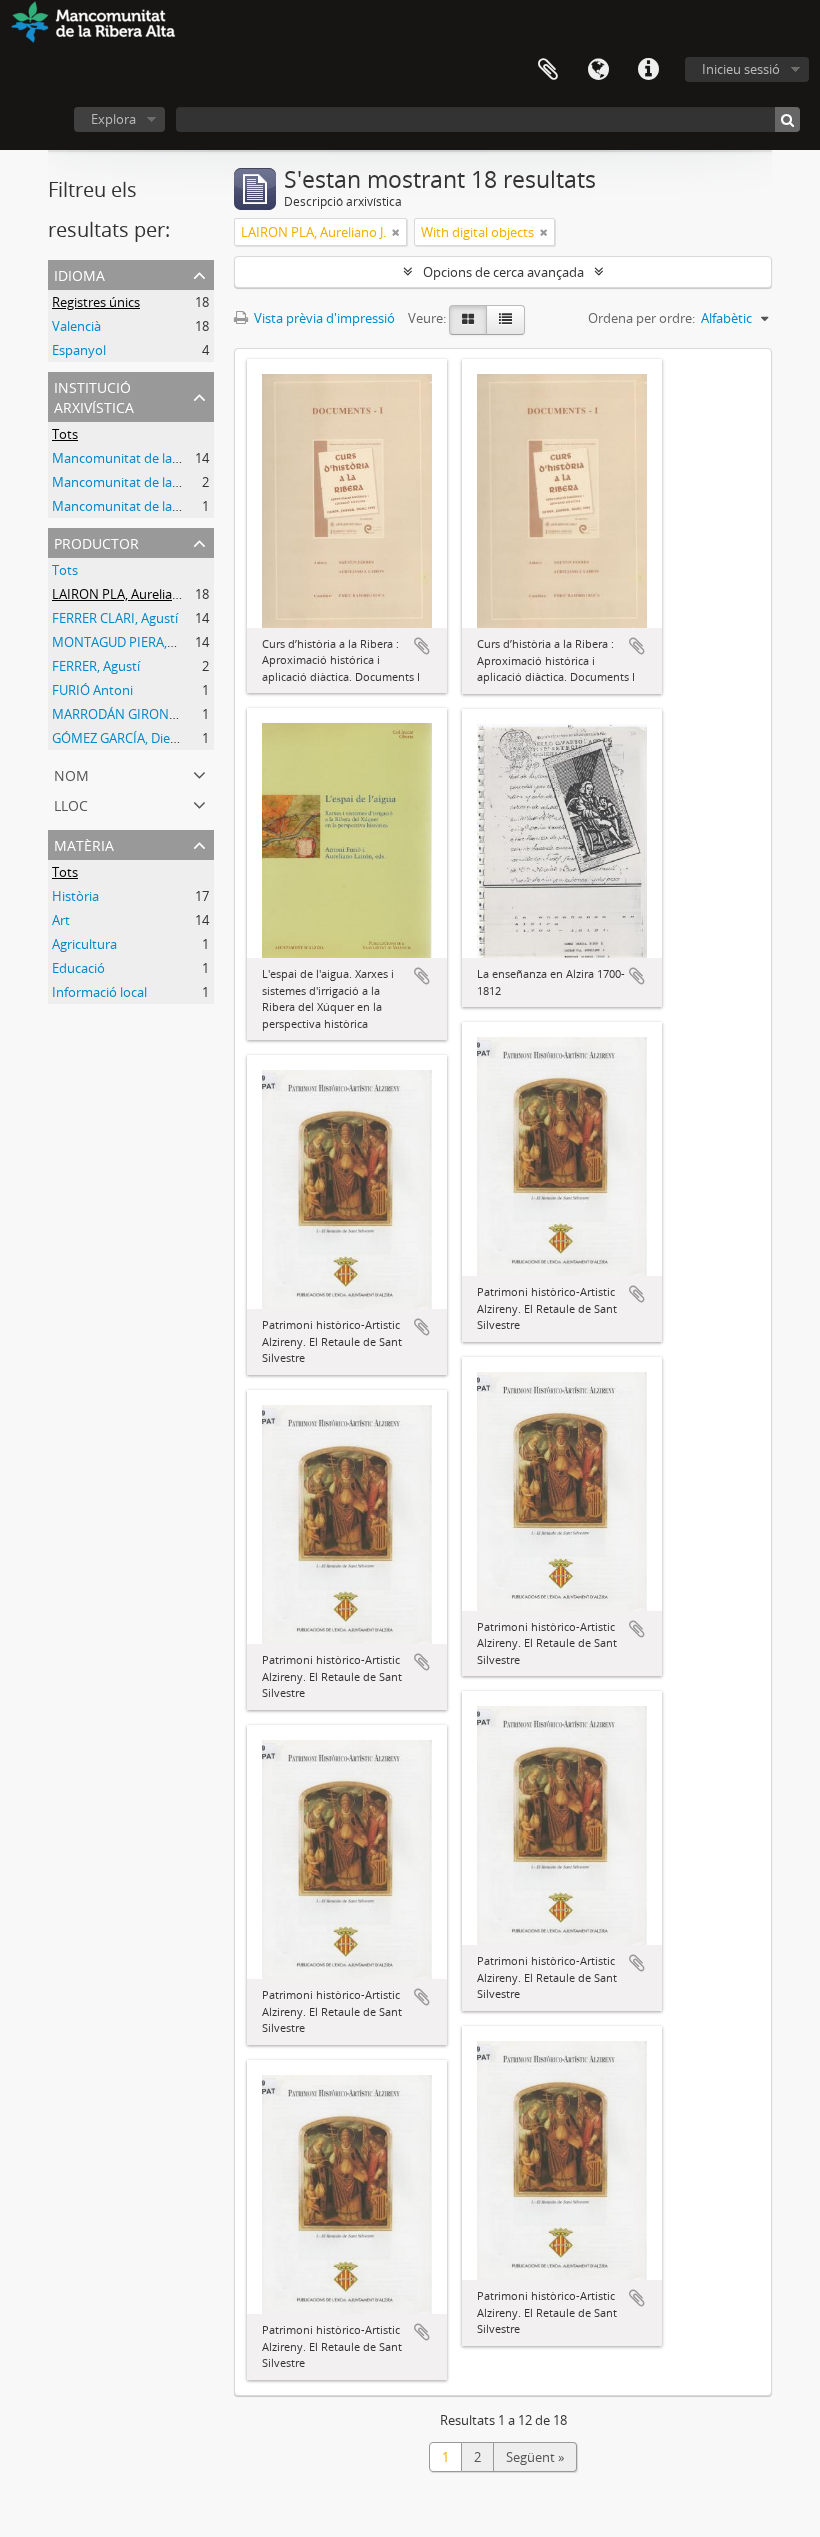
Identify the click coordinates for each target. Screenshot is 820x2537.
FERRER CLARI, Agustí (115, 618)
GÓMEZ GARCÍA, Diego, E (125, 738)
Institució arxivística (94, 395)
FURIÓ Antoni (92, 690)
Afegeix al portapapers (422, 646)
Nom (71, 773)
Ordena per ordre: (641, 318)
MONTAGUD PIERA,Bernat (129, 642)
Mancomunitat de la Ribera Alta (145, 458)
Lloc (71, 803)
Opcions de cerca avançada (503, 272)
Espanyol (79, 350)
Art (61, 920)
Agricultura (84, 944)
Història (75, 896)
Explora (113, 119)
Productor (96, 541)
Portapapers (548, 70)
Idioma (598, 70)
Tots (65, 434)
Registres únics (96, 302)
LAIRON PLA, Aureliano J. (124, 594)
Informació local (99, 992)
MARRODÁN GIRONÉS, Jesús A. (142, 714)
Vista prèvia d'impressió (323, 318)
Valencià (76, 326)
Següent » (535, 2457)
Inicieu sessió (741, 69)
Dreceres (648, 70)
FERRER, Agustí (96, 666)
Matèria (84, 843)
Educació (78, 968)
